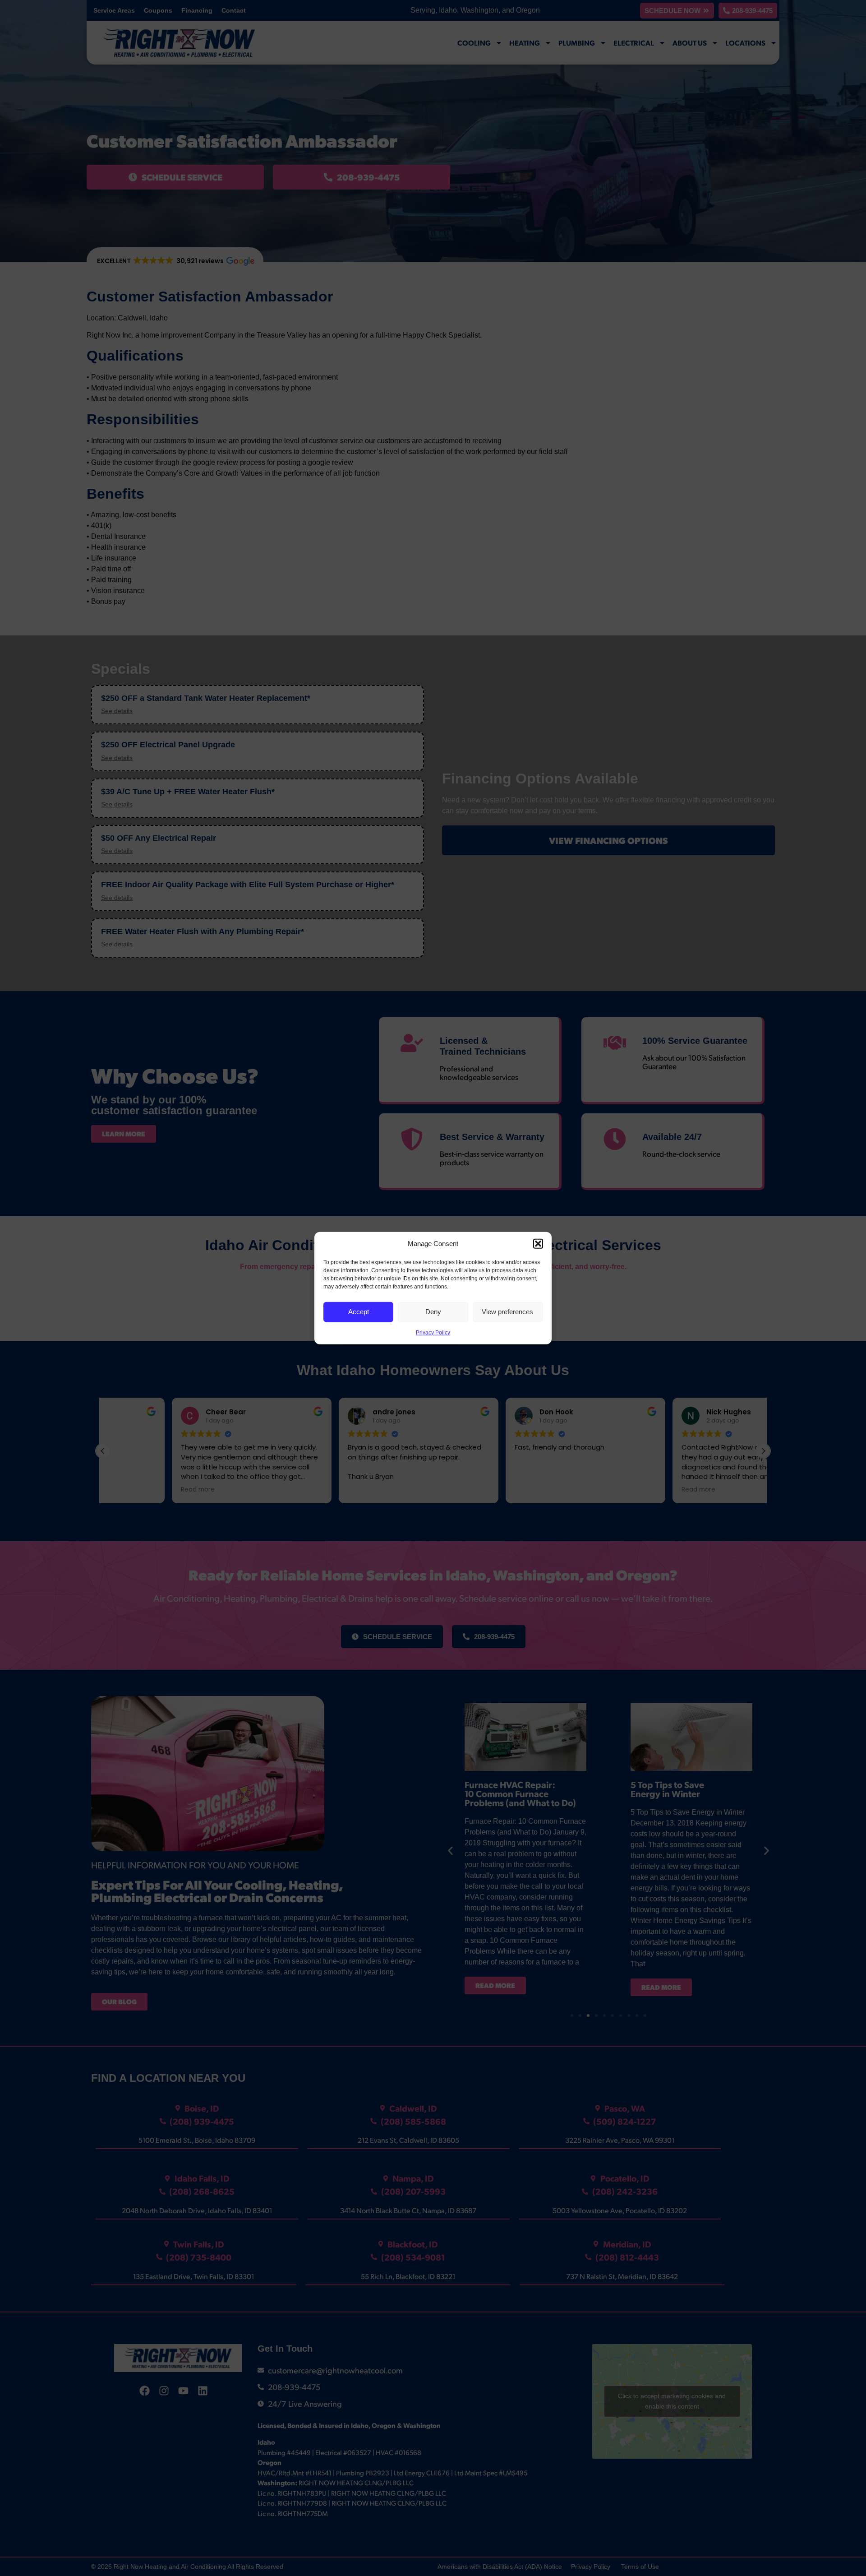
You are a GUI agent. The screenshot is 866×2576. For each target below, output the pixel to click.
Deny (433, 1312)
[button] (538, 1244)
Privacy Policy (433, 1332)
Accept (359, 1312)
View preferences (507, 1312)
